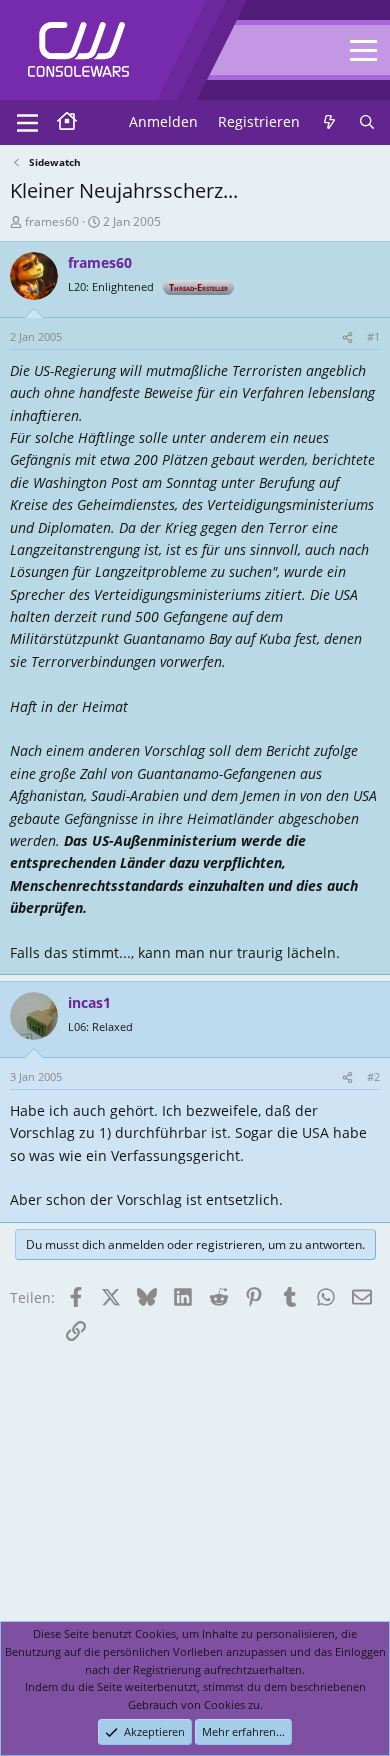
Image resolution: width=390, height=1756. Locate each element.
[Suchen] (367, 122)
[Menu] (27, 123)
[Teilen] (347, 337)
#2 (373, 1076)
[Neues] (329, 122)
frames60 (52, 221)
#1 (373, 336)
